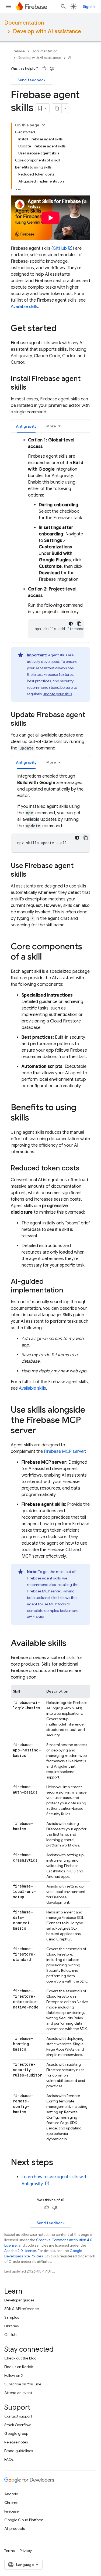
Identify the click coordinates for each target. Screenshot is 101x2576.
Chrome (11, 2503)
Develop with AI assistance (47, 31)
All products (15, 2528)
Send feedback (32, 80)
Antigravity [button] (26, 426)
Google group (16, 2433)
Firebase (18, 51)
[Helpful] (44, 69)
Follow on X (14, 2375)
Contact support (18, 2416)
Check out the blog (20, 2358)
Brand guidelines (19, 2451)
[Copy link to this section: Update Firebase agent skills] (32, 724)
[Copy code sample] (79, 624)
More (51, 426)
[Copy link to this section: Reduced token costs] (85, 1169)
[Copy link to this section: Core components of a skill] (47, 957)
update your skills (57, 694)
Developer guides (19, 2300)
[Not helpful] (52, 69)
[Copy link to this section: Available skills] (72, 1644)
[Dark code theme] (71, 624)
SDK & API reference (22, 2309)
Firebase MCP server (65, 1451)
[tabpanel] (50, 538)
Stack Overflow (18, 2425)
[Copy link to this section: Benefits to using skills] (34, 1118)
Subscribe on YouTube (23, 2384)
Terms (9, 2551)
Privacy (26, 2551)
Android (11, 2494)
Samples (12, 2317)
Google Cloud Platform (24, 2520)
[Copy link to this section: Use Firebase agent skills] (32, 875)
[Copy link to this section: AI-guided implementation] (69, 1291)
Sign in (89, 6)
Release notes (16, 2442)
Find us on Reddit (19, 2367)
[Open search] (63, 6)
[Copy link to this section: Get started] (62, 329)
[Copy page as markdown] (57, 108)
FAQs (9, 2459)
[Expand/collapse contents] (44, 125)
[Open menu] (9, 6)
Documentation (24, 23)
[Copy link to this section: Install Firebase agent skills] (32, 388)
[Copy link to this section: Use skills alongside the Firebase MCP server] (41, 1431)
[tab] (26, 426)
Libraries (11, 2326)
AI (70, 58)
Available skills (24, 307)
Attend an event (18, 2393)
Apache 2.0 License (20, 2251)
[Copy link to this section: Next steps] (58, 2163)
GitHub (60, 248)
